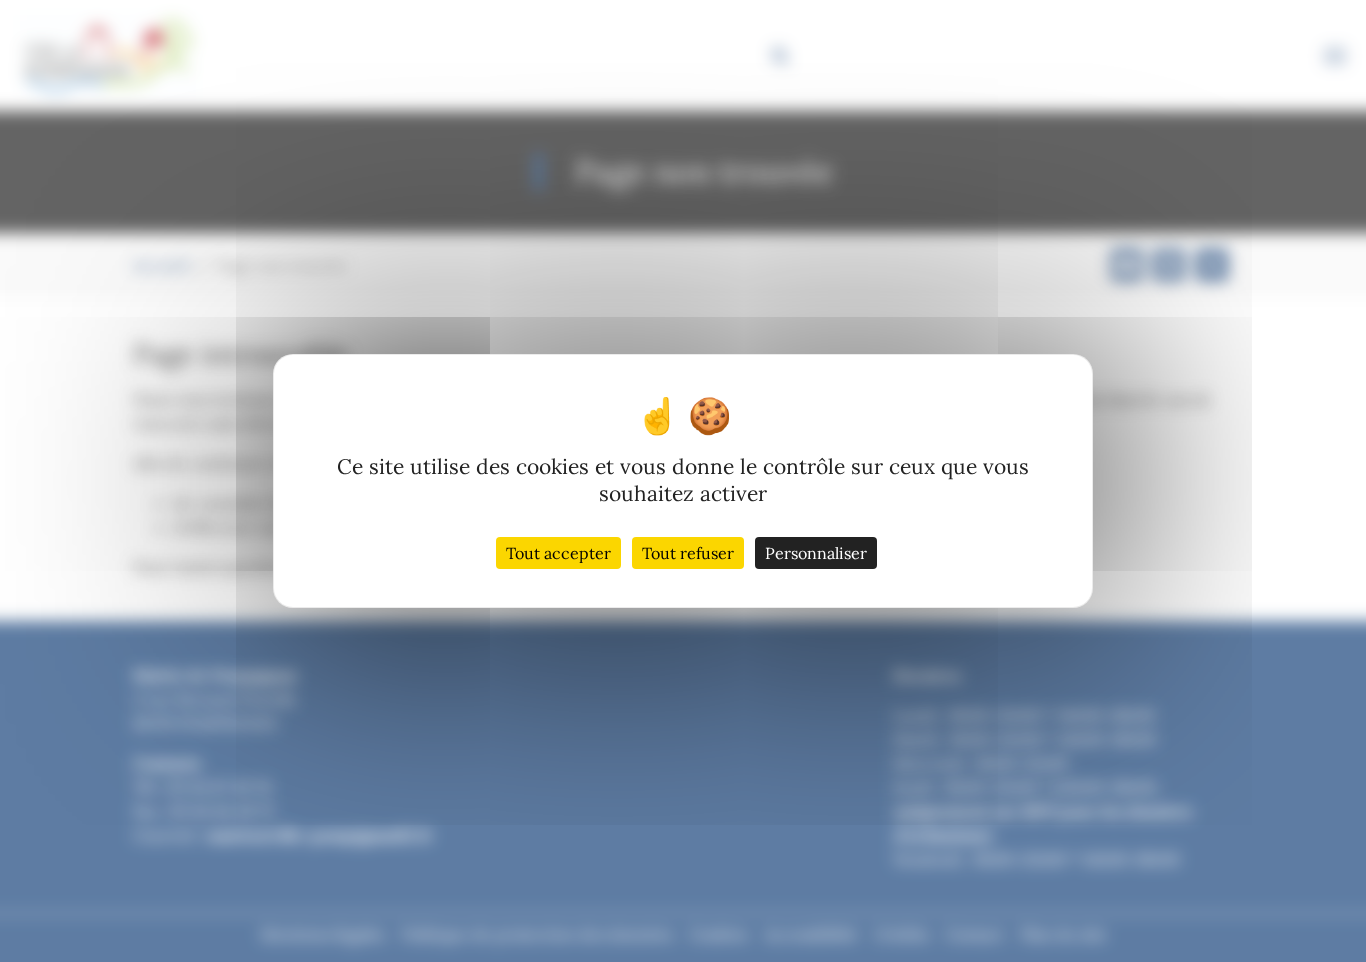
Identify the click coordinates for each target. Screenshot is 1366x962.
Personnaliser (816, 553)
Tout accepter (558, 553)
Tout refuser (688, 553)
